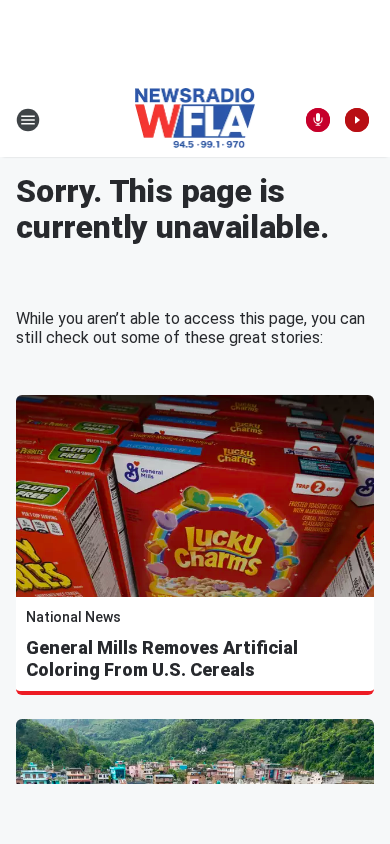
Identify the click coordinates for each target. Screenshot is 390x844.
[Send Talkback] (318, 120)
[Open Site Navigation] (28, 120)
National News (73, 617)
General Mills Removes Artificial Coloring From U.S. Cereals (162, 658)
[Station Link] (195, 120)
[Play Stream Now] (357, 120)
